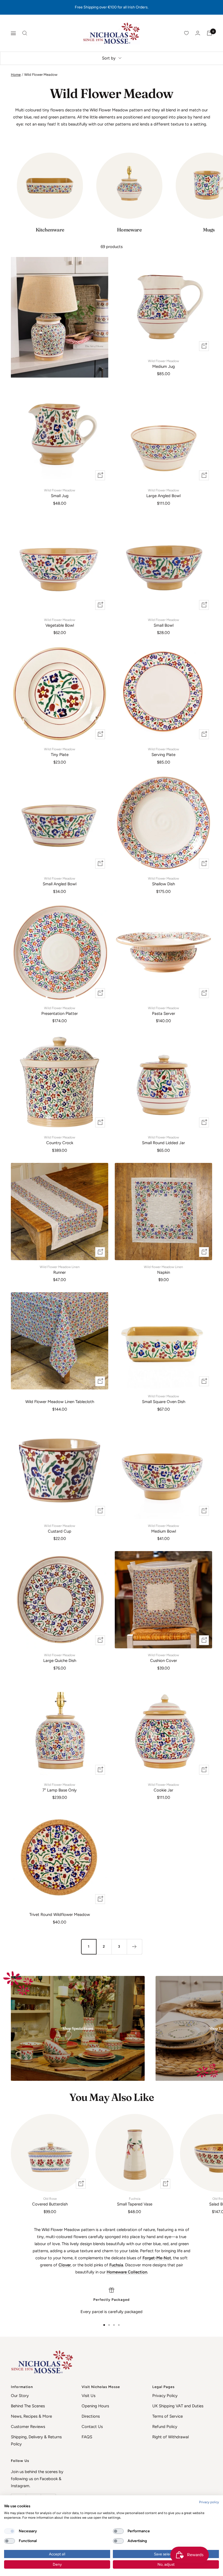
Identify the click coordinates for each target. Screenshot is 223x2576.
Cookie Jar (163, 1788)
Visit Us (89, 2396)
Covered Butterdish (50, 2202)
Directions (91, 2416)
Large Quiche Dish (60, 1658)
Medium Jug (163, 364)
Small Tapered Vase (135, 2202)
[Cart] (209, 33)
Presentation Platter (60, 1011)
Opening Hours (95, 2406)
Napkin (163, 1270)
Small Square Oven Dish (164, 1399)
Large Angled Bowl (163, 493)
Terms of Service (168, 2416)
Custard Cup (60, 1529)
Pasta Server (163, 1011)
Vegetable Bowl (60, 623)
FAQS (87, 2437)
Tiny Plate (60, 752)
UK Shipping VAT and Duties (178, 2406)
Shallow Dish (163, 881)
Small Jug (60, 493)
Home (16, 75)
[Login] (198, 33)
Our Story (20, 2396)
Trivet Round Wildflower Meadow (60, 1915)
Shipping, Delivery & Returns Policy (36, 2440)
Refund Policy (165, 2427)
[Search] (25, 33)
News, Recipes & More (31, 2416)
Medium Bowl (163, 1529)
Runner (60, 1270)
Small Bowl (163, 623)
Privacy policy (209, 2502)
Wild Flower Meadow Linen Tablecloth (60, 1402)
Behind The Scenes (28, 2406)
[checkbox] (10, 2531)
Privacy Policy (165, 2396)
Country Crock (60, 1140)
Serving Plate (163, 752)
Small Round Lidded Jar (163, 1140)
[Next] (134, 1947)
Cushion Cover (163, 1658)
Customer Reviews (28, 2427)
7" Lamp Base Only (60, 1788)
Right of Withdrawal (171, 2437)
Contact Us (92, 2427)
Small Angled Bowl (60, 881)
